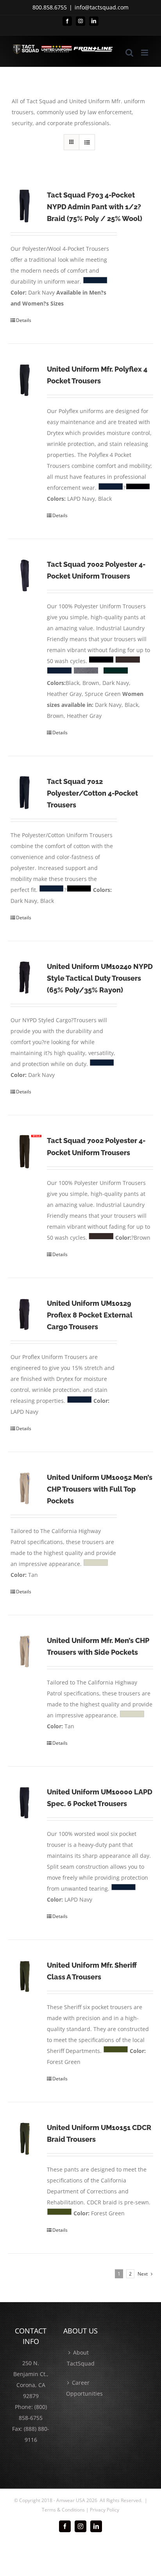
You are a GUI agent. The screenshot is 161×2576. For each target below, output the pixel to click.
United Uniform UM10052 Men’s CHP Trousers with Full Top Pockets (100, 1489)
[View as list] (87, 142)
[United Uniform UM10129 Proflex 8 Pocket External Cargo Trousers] (25, 1314)
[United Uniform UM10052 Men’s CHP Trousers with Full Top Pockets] (25, 1488)
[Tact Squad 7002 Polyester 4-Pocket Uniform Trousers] (25, 575)
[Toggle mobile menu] (145, 53)
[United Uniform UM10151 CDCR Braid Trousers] (25, 2139)
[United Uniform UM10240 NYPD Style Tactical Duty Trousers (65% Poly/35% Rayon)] (25, 978)
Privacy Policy (105, 2510)
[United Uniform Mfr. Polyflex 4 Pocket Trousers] (25, 380)
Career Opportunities (81, 2388)
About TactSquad (81, 2358)
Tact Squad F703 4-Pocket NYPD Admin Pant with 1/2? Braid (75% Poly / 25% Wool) (95, 207)
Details (24, 320)
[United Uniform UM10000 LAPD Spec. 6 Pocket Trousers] (25, 1803)
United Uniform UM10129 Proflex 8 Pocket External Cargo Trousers (90, 1315)
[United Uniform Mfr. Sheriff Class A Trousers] (25, 1976)
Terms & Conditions (63, 2510)
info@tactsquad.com (102, 7)
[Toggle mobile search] (129, 53)
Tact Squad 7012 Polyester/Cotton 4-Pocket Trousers (92, 793)
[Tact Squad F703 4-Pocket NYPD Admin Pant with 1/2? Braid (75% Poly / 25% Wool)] (25, 206)
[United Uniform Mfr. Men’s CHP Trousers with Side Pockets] (25, 1652)
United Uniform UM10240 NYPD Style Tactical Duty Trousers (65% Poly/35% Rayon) (100, 978)
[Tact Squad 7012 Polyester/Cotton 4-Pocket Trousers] (25, 793)
